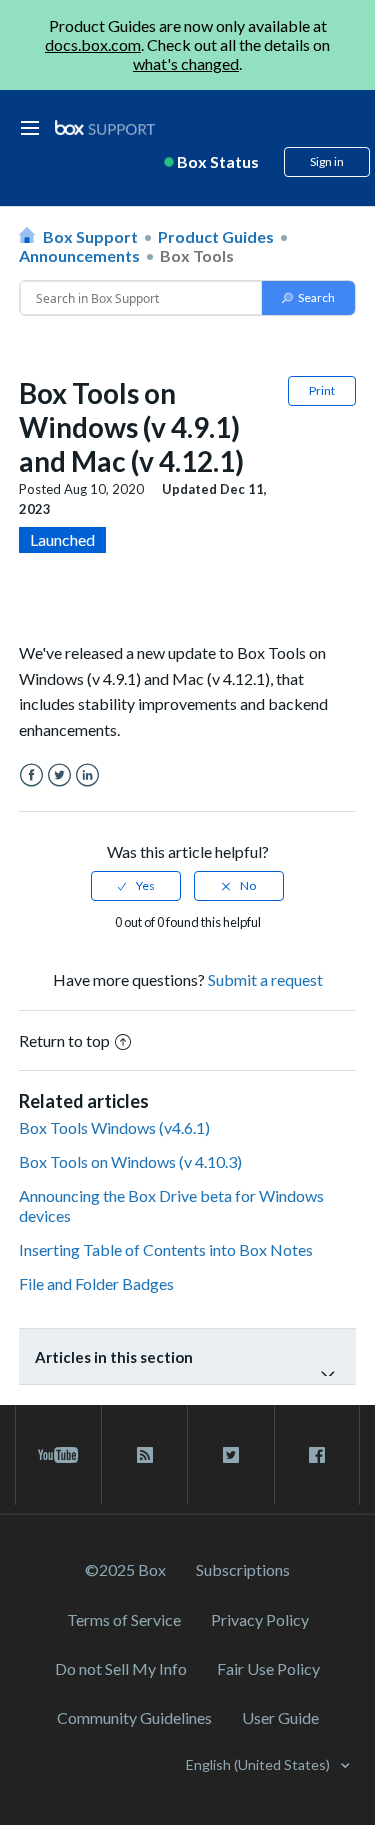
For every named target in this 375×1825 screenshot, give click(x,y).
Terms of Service (124, 1619)
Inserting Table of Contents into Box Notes (166, 1249)
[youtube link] (58, 1455)
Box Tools (197, 255)
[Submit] (308, 298)
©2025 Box (125, 1569)
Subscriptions (243, 1569)
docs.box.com (93, 44)
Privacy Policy (260, 1619)
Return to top (64, 1040)
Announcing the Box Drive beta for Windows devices (171, 1205)
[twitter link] (230, 1455)
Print (322, 390)
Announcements (79, 255)
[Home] (105, 128)
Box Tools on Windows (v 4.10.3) (130, 1161)
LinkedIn (87, 775)
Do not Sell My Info (121, 1668)
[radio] (136, 886)
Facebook (31, 775)
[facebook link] (317, 1455)
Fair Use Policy (268, 1668)
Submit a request (265, 979)
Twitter (59, 775)
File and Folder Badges (96, 1283)
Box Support (90, 236)
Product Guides (216, 236)
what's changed (186, 63)
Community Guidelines (134, 1717)
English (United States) (259, 1764)
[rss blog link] (144, 1455)
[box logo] (105, 127)
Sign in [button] (327, 161)
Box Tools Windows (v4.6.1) (114, 1127)
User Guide (280, 1717)
